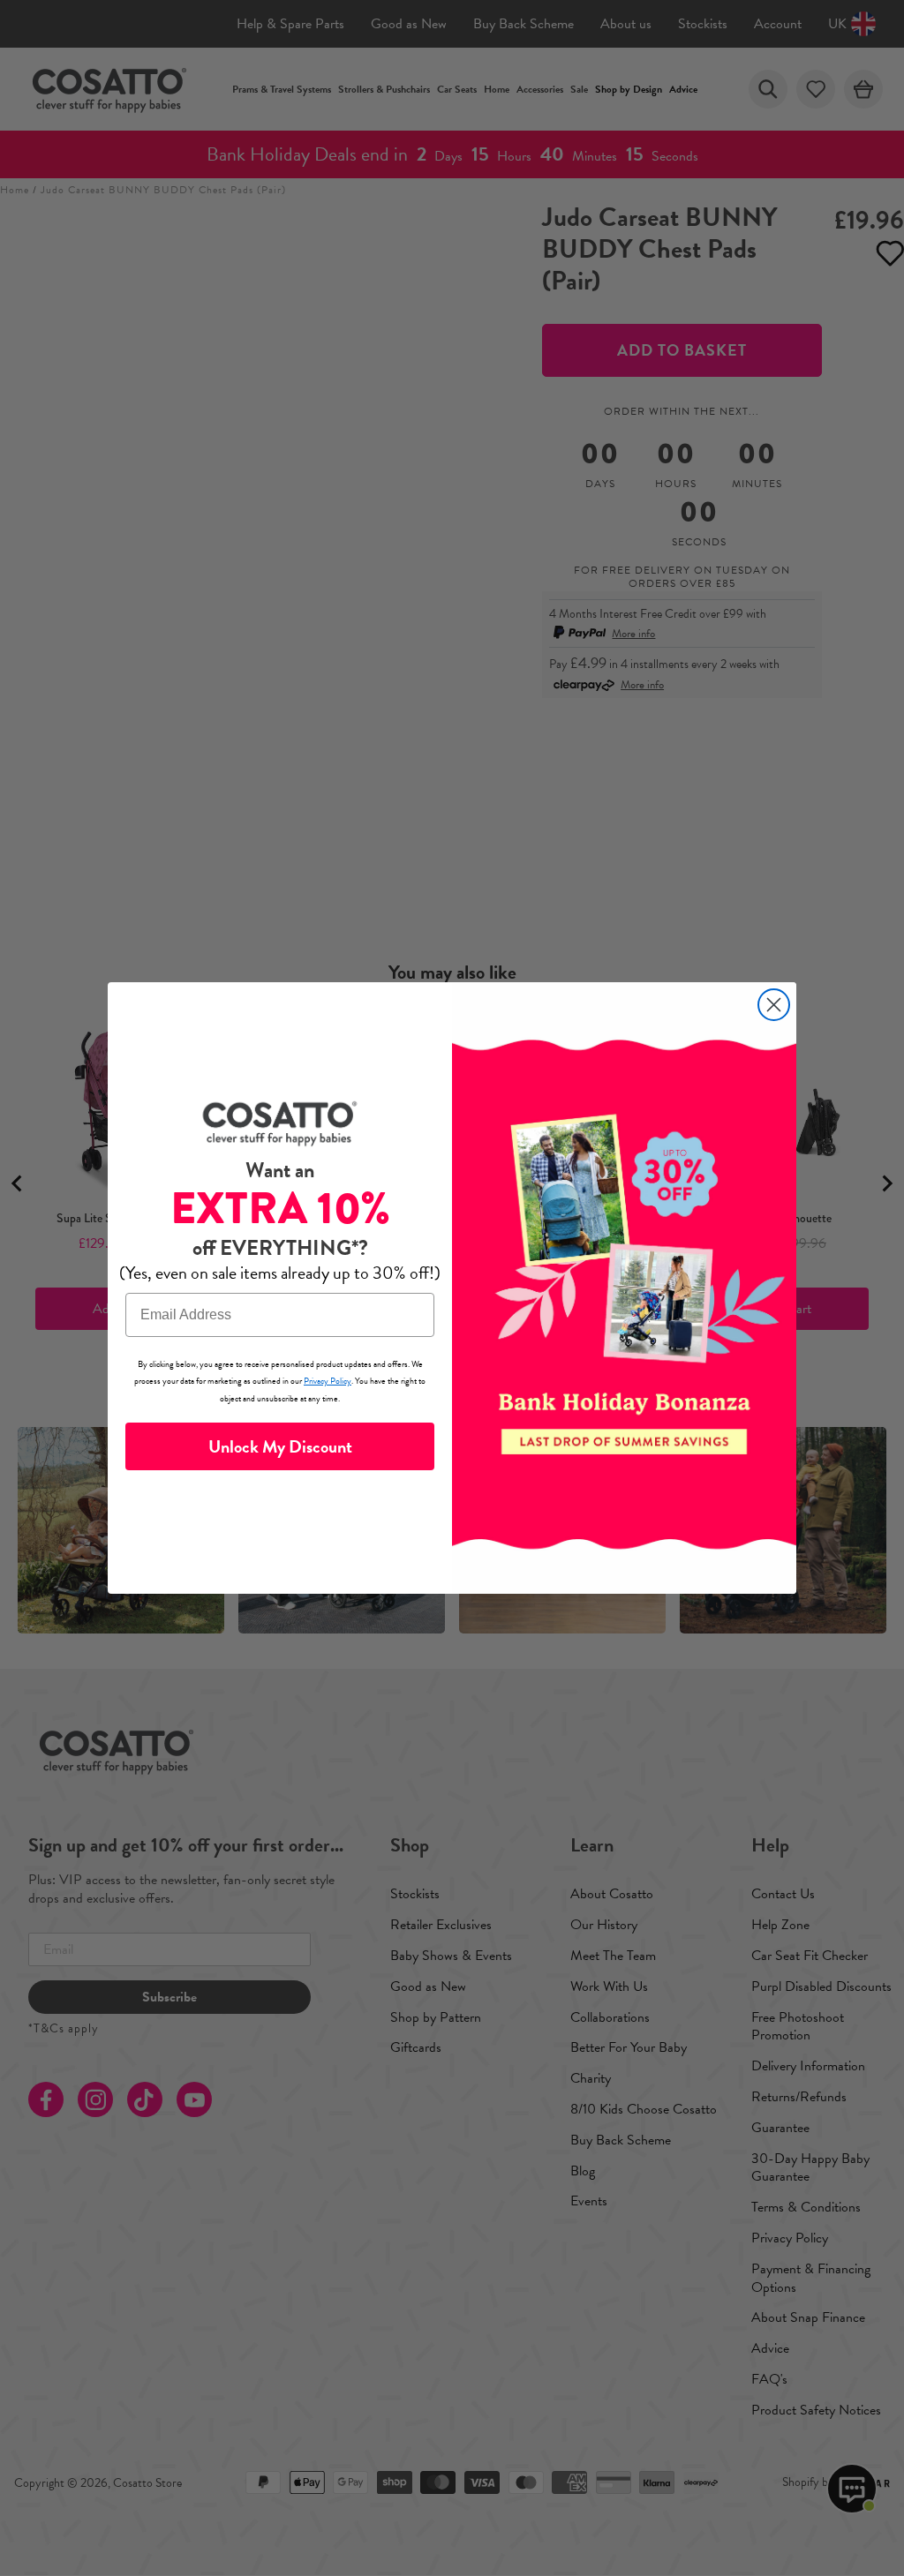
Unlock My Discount (280, 1446)
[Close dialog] (774, 1005)
